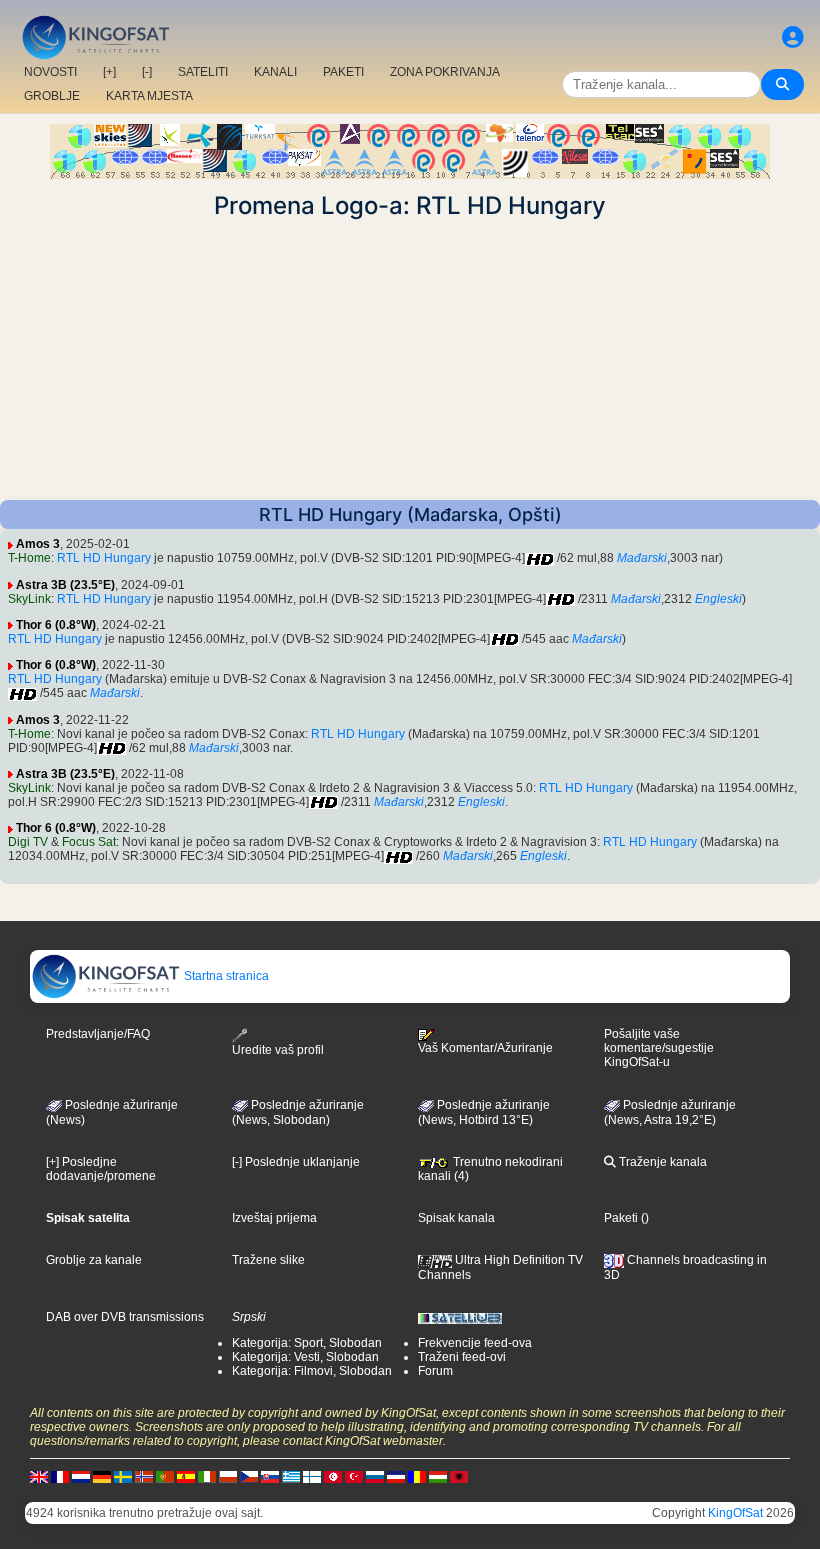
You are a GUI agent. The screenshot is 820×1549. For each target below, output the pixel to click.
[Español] (186, 1476)
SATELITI (203, 72)
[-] (147, 72)
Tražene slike (268, 1260)
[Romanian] (417, 1476)
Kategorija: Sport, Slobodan (307, 1343)
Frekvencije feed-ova (475, 1343)
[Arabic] (333, 1476)
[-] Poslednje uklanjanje (296, 1162)
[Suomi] (312, 1476)
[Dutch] (81, 1476)
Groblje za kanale (94, 1260)
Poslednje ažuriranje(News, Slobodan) (298, 1113)
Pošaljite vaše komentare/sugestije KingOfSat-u (659, 1048)
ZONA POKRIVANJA (445, 72)
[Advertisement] (410, 360)
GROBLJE (52, 96)
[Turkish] (354, 1476)
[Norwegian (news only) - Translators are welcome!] (144, 1476)
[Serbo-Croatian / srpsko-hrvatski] (396, 1476)
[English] (39, 1476)
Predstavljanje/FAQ (98, 1034)
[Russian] (375, 1476)
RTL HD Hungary (104, 558)
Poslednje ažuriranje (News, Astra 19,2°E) (670, 1113)
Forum (435, 1371)
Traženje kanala (661, 1162)
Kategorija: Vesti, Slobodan (305, 1357)
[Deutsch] (102, 1476)
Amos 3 (38, 544)
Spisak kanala (456, 1218)
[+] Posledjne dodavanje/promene (101, 1169)
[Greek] (291, 1476)
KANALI (275, 72)
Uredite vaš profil (278, 1049)
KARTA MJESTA (149, 96)
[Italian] (207, 1476)
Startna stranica (225, 976)
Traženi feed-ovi (462, 1357)
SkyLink (29, 599)
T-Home (29, 558)
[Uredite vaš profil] (793, 37)
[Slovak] (270, 1476)
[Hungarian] (438, 1476)
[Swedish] (123, 1476)
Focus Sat (89, 842)
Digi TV (28, 842)
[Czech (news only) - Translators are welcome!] (249, 1476)
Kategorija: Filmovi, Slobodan (312, 1371)
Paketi (621, 1218)
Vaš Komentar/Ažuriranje (485, 1048)
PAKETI (343, 72)
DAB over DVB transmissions (125, 1317)
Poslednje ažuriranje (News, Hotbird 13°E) (484, 1113)
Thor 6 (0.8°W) (56, 625)
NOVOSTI (50, 72)
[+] (109, 72)
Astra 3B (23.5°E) (65, 585)
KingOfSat (735, 1513)
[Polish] (228, 1476)
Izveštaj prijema (274, 1218)
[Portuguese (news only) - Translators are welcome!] (165, 1476)
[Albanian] (459, 1476)
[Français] (60, 1476)
